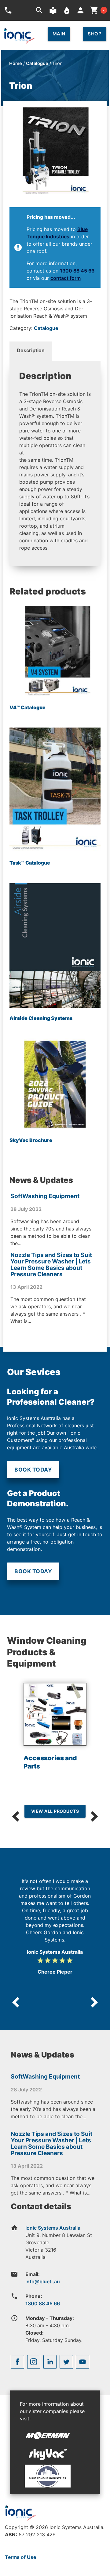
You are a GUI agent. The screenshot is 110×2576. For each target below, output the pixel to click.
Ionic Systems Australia (53, 2228)
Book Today (33, 1470)
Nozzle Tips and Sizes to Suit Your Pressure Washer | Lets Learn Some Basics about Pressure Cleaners (51, 1265)
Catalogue (37, 63)
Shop (95, 34)
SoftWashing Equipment (45, 1196)
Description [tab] (31, 350)
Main (59, 34)
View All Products (55, 1811)
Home (16, 63)
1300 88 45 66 (77, 271)
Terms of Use (20, 2557)
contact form (66, 278)
